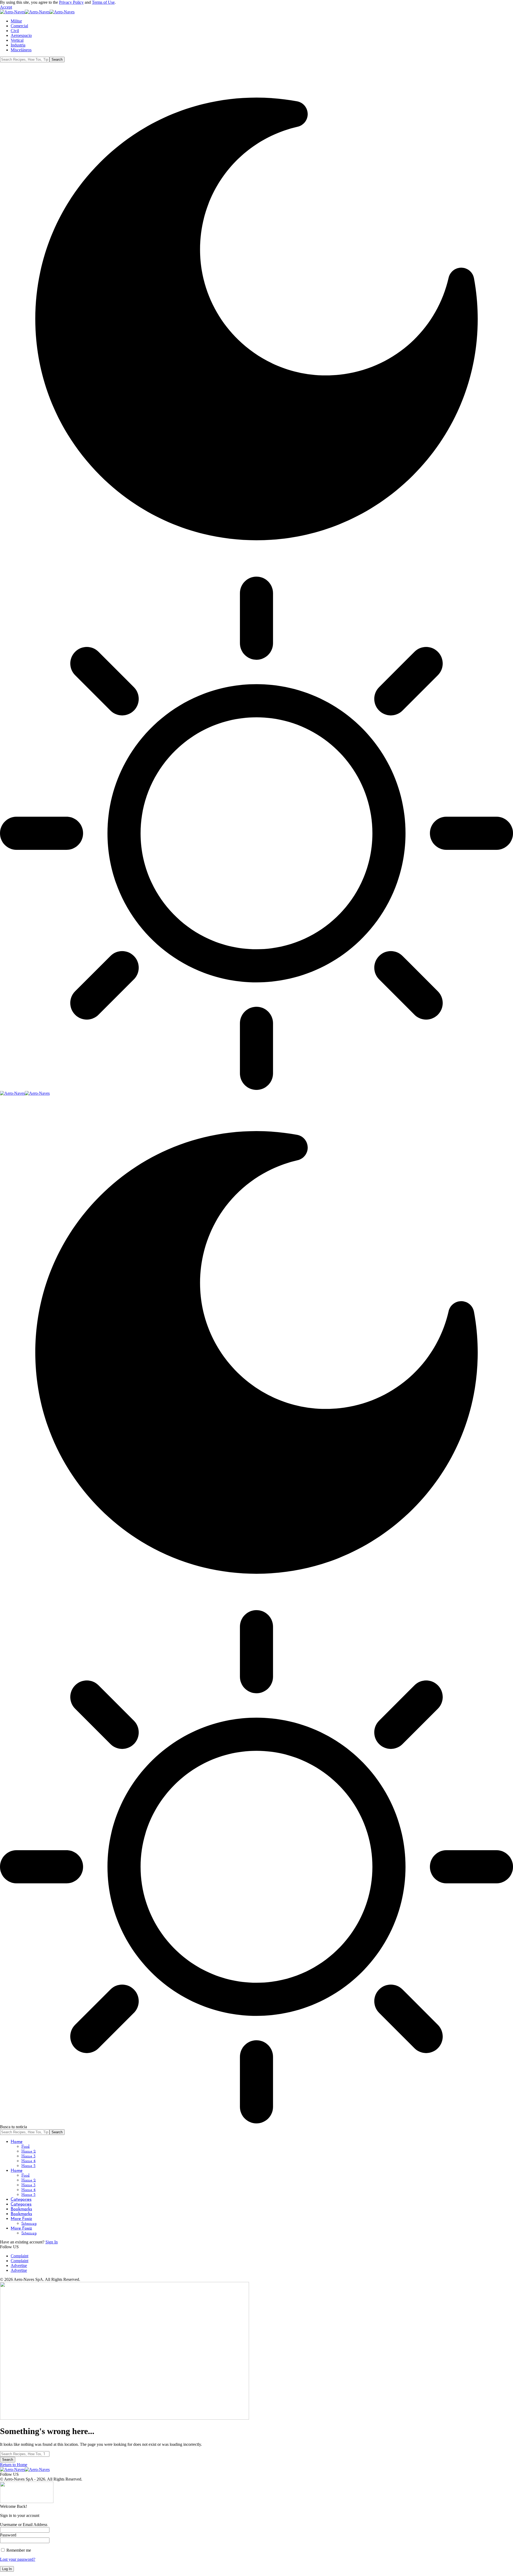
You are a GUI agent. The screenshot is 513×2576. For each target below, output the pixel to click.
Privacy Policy (71, 2)
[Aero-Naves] (37, 12)
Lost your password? (18, 2559)
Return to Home (14, 2465)
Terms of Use (103, 2)
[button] (6, 7)
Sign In (52, 2242)
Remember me (18, 2550)
